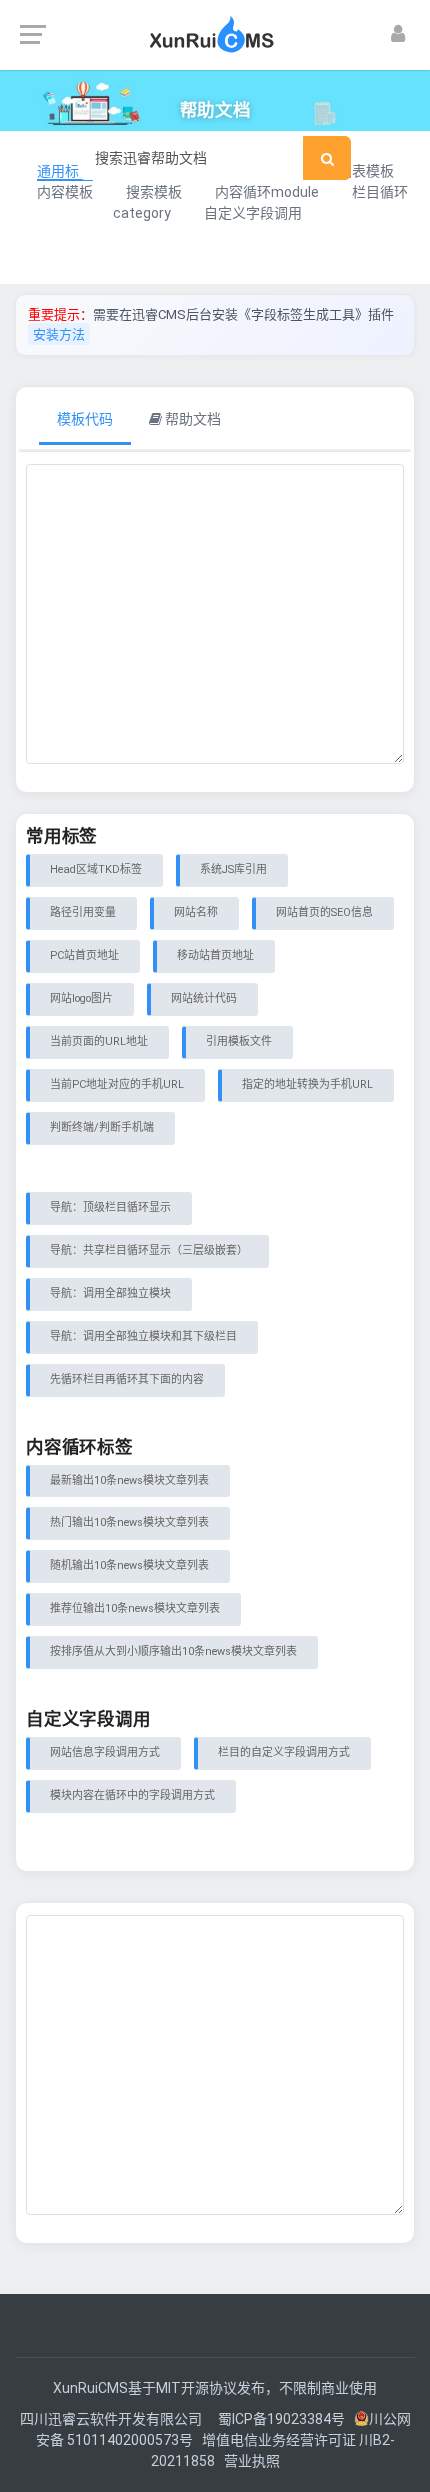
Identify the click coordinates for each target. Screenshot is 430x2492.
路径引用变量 (83, 912)
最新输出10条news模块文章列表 (129, 1480)
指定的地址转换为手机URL (307, 1084)
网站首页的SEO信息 (324, 912)
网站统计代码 (204, 998)
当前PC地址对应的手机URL (117, 1084)
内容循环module (267, 192)
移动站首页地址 (215, 955)
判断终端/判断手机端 (102, 1127)
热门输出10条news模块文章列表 (129, 1522)
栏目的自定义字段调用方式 (284, 1752)
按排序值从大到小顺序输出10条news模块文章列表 (173, 1651)
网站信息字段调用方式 (105, 1752)
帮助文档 (191, 419)
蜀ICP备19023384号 (281, 2419)
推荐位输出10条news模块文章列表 (135, 1608)
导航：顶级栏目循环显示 (110, 1207)
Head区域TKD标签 (96, 869)
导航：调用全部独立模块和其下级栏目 (143, 1336)
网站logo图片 (81, 998)
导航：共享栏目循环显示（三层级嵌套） (149, 1250)
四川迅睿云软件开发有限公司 (112, 2419)
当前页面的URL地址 (99, 1041)
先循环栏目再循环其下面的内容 (127, 1379)
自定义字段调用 (253, 213)
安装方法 (59, 334)
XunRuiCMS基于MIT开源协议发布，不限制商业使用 (215, 2388)
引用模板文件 (239, 1041)
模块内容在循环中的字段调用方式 (132, 1795)
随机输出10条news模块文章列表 (129, 1565)
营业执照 (252, 2461)
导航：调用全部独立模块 (110, 1293)
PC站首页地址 (84, 955)
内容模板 (65, 192)
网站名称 (196, 912)
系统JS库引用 (233, 869)
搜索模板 (154, 192)
